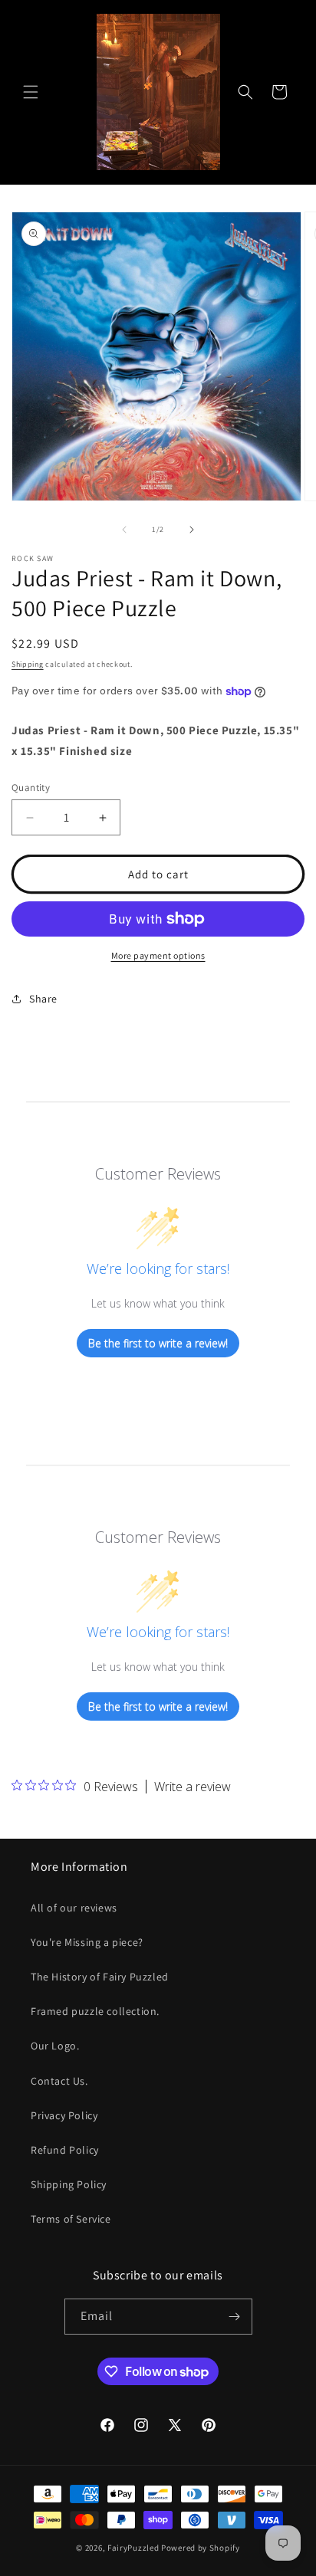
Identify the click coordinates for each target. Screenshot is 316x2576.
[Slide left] (124, 530)
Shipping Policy (69, 2184)
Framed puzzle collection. (95, 2011)
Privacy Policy (64, 2115)
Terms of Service (71, 2219)
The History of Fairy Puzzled (100, 1977)
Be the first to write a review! (158, 1343)
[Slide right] (192, 530)
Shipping (28, 664)
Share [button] (43, 999)
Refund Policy (65, 2150)
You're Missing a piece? (87, 1942)
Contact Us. (59, 2081)
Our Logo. (55, 2046)
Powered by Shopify (201, 2548)
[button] (31, 92)
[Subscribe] (235, 2317)
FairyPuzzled (133, 2548)
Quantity (31, 788)
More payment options (158, 955)
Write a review (193, 1787)
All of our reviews (74, 1908)
